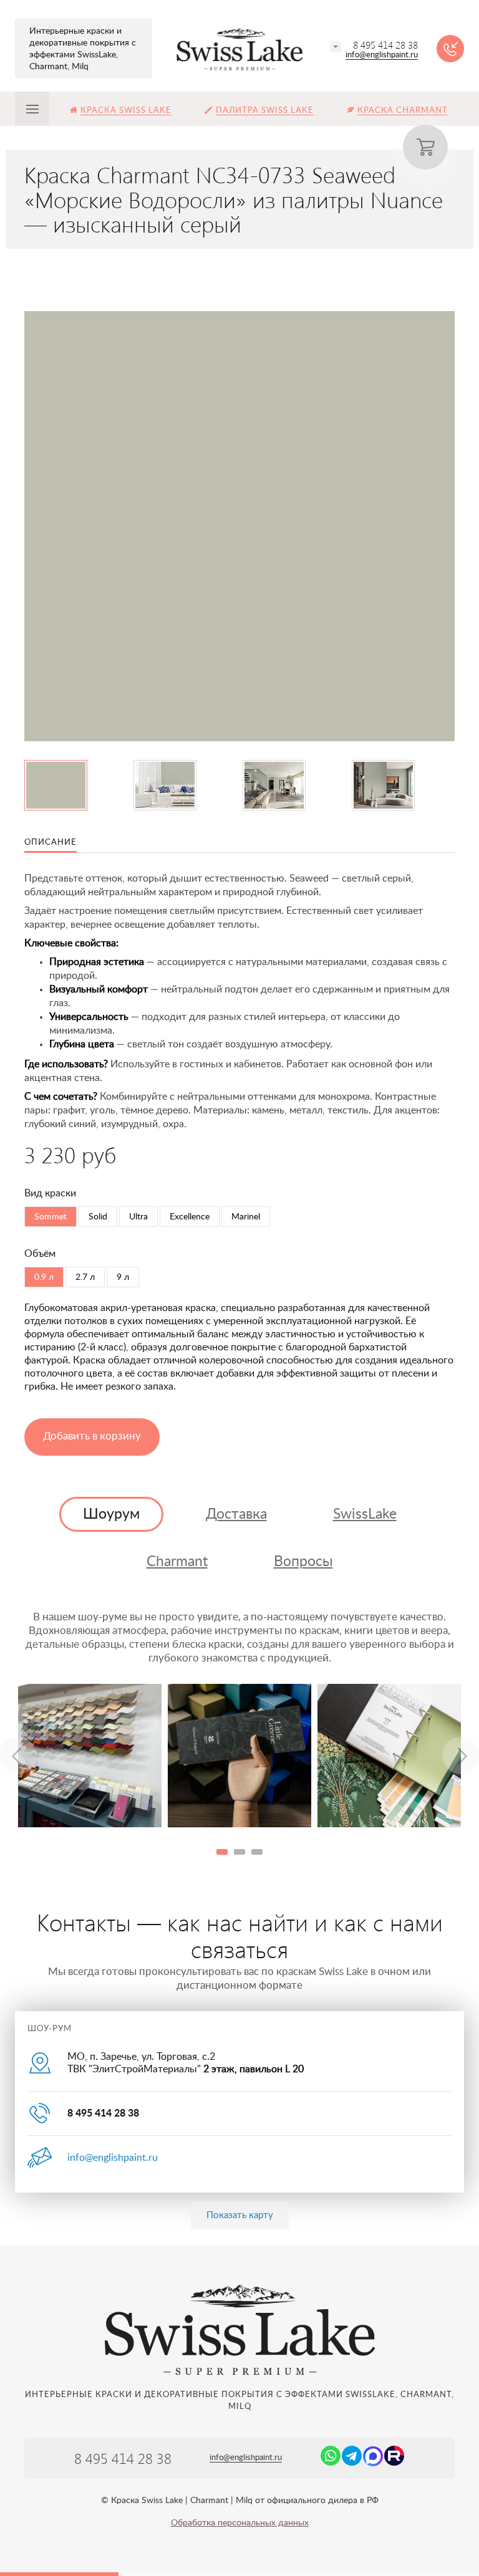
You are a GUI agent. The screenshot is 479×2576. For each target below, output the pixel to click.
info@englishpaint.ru (382, 55)
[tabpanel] (90, 1756)
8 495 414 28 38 (385, 45)
